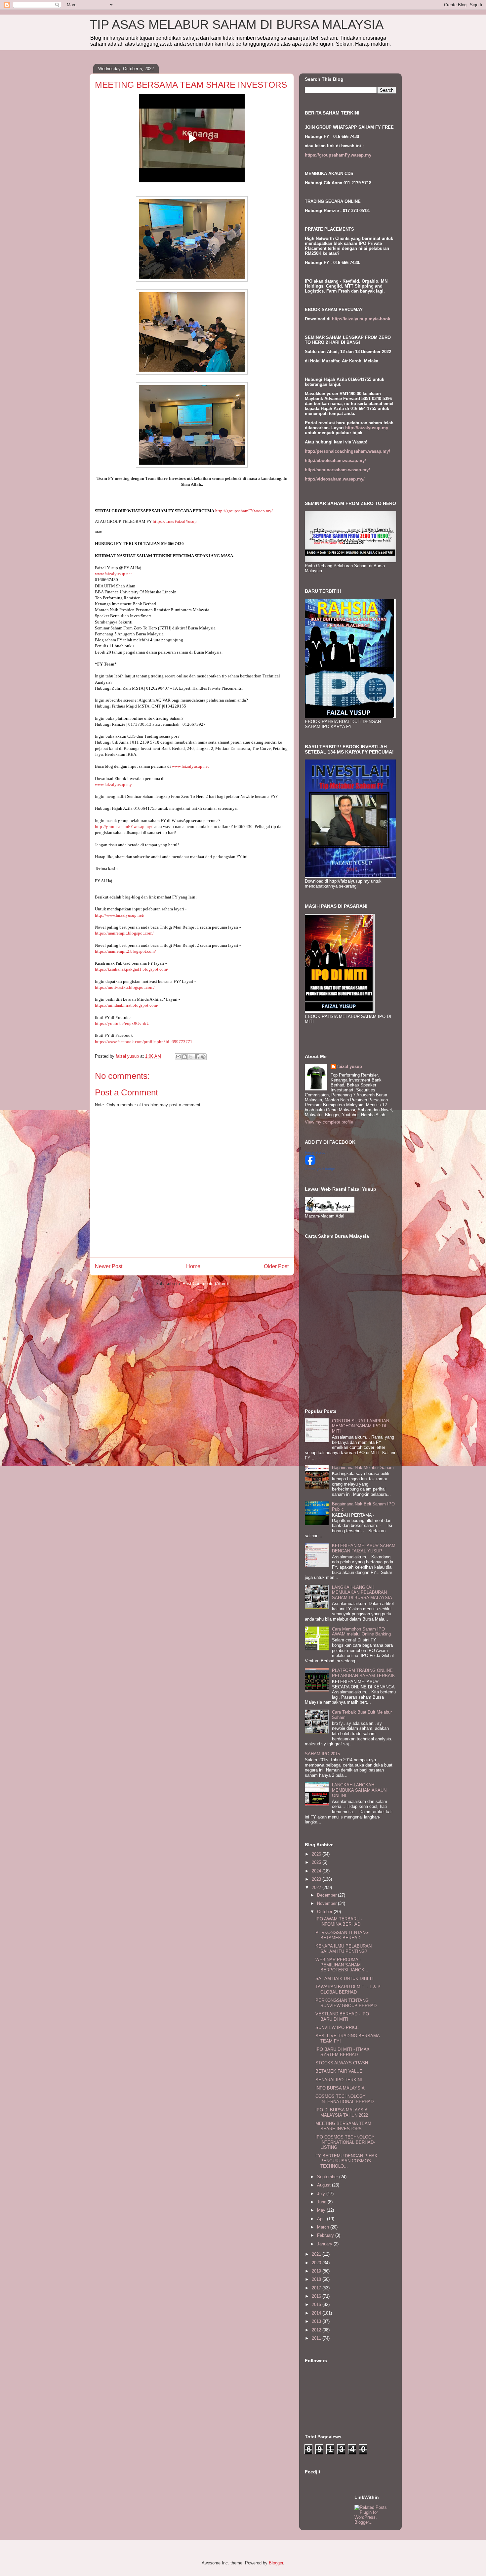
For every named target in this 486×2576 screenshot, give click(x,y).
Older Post (276, 1266)
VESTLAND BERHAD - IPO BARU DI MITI (342, 2017)
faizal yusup (350, 1066)
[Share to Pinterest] (203, 1057)
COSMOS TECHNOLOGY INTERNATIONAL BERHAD (344, 2099)
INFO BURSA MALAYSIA (340, 2088)
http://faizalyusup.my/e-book (361, 319)
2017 (317, 2288)
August (324, 2185)
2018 (317, 2279)
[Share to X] (191, 1057)
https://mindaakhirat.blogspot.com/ (127, 1005)
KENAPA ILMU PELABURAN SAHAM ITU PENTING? (344, 1949)
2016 (317, 2296)
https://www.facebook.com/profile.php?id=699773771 (144, 1042)
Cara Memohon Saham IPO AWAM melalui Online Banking (361, 1632)
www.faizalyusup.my (113, 784)
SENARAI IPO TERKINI (339, 2080)
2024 (317, 1871)
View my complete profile (329, 1122)
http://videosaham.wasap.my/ (335, 479)
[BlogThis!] (184, 1057)
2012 (317, 2330)
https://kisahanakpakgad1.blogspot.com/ (132, 969)
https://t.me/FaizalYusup (175, 521)
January (325, 2244)
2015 (317, 2304)
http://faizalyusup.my (367, 428)
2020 (317, 2263)
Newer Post (109, 1266)
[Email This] (178, 1057)
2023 (317, 1879)
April (322, 2219)
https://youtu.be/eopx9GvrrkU (122, 1023)
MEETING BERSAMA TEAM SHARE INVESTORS (343, 2126)
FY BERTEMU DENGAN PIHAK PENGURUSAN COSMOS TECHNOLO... (346, 2161)
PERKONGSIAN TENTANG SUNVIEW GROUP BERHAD (346, 2003)
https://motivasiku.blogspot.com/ (125, 987)
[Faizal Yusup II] (310, 1164)
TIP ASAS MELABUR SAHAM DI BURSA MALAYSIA (237, 24)
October (325, 1912)
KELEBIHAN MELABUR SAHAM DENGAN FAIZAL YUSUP (364, 1548)
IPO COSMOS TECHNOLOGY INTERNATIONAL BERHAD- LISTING (345, 2142)
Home (193, 1266)
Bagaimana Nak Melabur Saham (363, 1468)
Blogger (276, 2563)
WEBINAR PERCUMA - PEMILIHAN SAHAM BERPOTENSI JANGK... (342, 1965)
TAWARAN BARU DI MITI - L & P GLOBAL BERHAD (348, 1989)
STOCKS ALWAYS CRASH (342, 2063)
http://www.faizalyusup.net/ (120, 915)
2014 (317, 2313)
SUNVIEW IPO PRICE (337, 2027)
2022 (317, 1887)
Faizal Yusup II (317, 1152)
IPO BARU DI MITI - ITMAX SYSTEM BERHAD (343, 2052)
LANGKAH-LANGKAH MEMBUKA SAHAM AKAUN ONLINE (359, 1790)
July (322, 2194)
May (322, 2210)
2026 (317, 1854)
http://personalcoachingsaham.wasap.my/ (347, 451)
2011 (317, 2338)
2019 (317, 2271)
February (326, 2235)
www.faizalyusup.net (113, 574)
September (328, 2177)
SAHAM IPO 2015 (322, 1754)
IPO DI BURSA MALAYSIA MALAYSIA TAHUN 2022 (342, 2113)
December (327, 1895)
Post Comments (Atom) (205, 1284)
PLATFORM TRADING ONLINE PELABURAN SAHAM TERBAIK (364, 1673)
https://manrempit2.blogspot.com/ (125, 951)
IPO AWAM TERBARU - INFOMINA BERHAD (339, 1922)
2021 (317, 2254)
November (327, 1903)
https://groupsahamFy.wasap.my (338, 155)
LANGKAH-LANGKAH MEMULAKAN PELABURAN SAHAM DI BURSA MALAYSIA (362, 1592)
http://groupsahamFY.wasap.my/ (244, 511)
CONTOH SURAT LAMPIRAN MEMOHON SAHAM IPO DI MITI (361, 1426)
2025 (317, 1862)
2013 (317, 2321)
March (324, 2227)
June (322, 2202)
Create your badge (320, 1169)
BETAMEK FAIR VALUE (339, 2071)
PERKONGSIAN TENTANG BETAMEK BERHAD (342, 1935)
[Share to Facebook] (197, 1057)
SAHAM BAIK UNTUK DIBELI (344, 1978)
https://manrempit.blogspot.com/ (124, 933)
